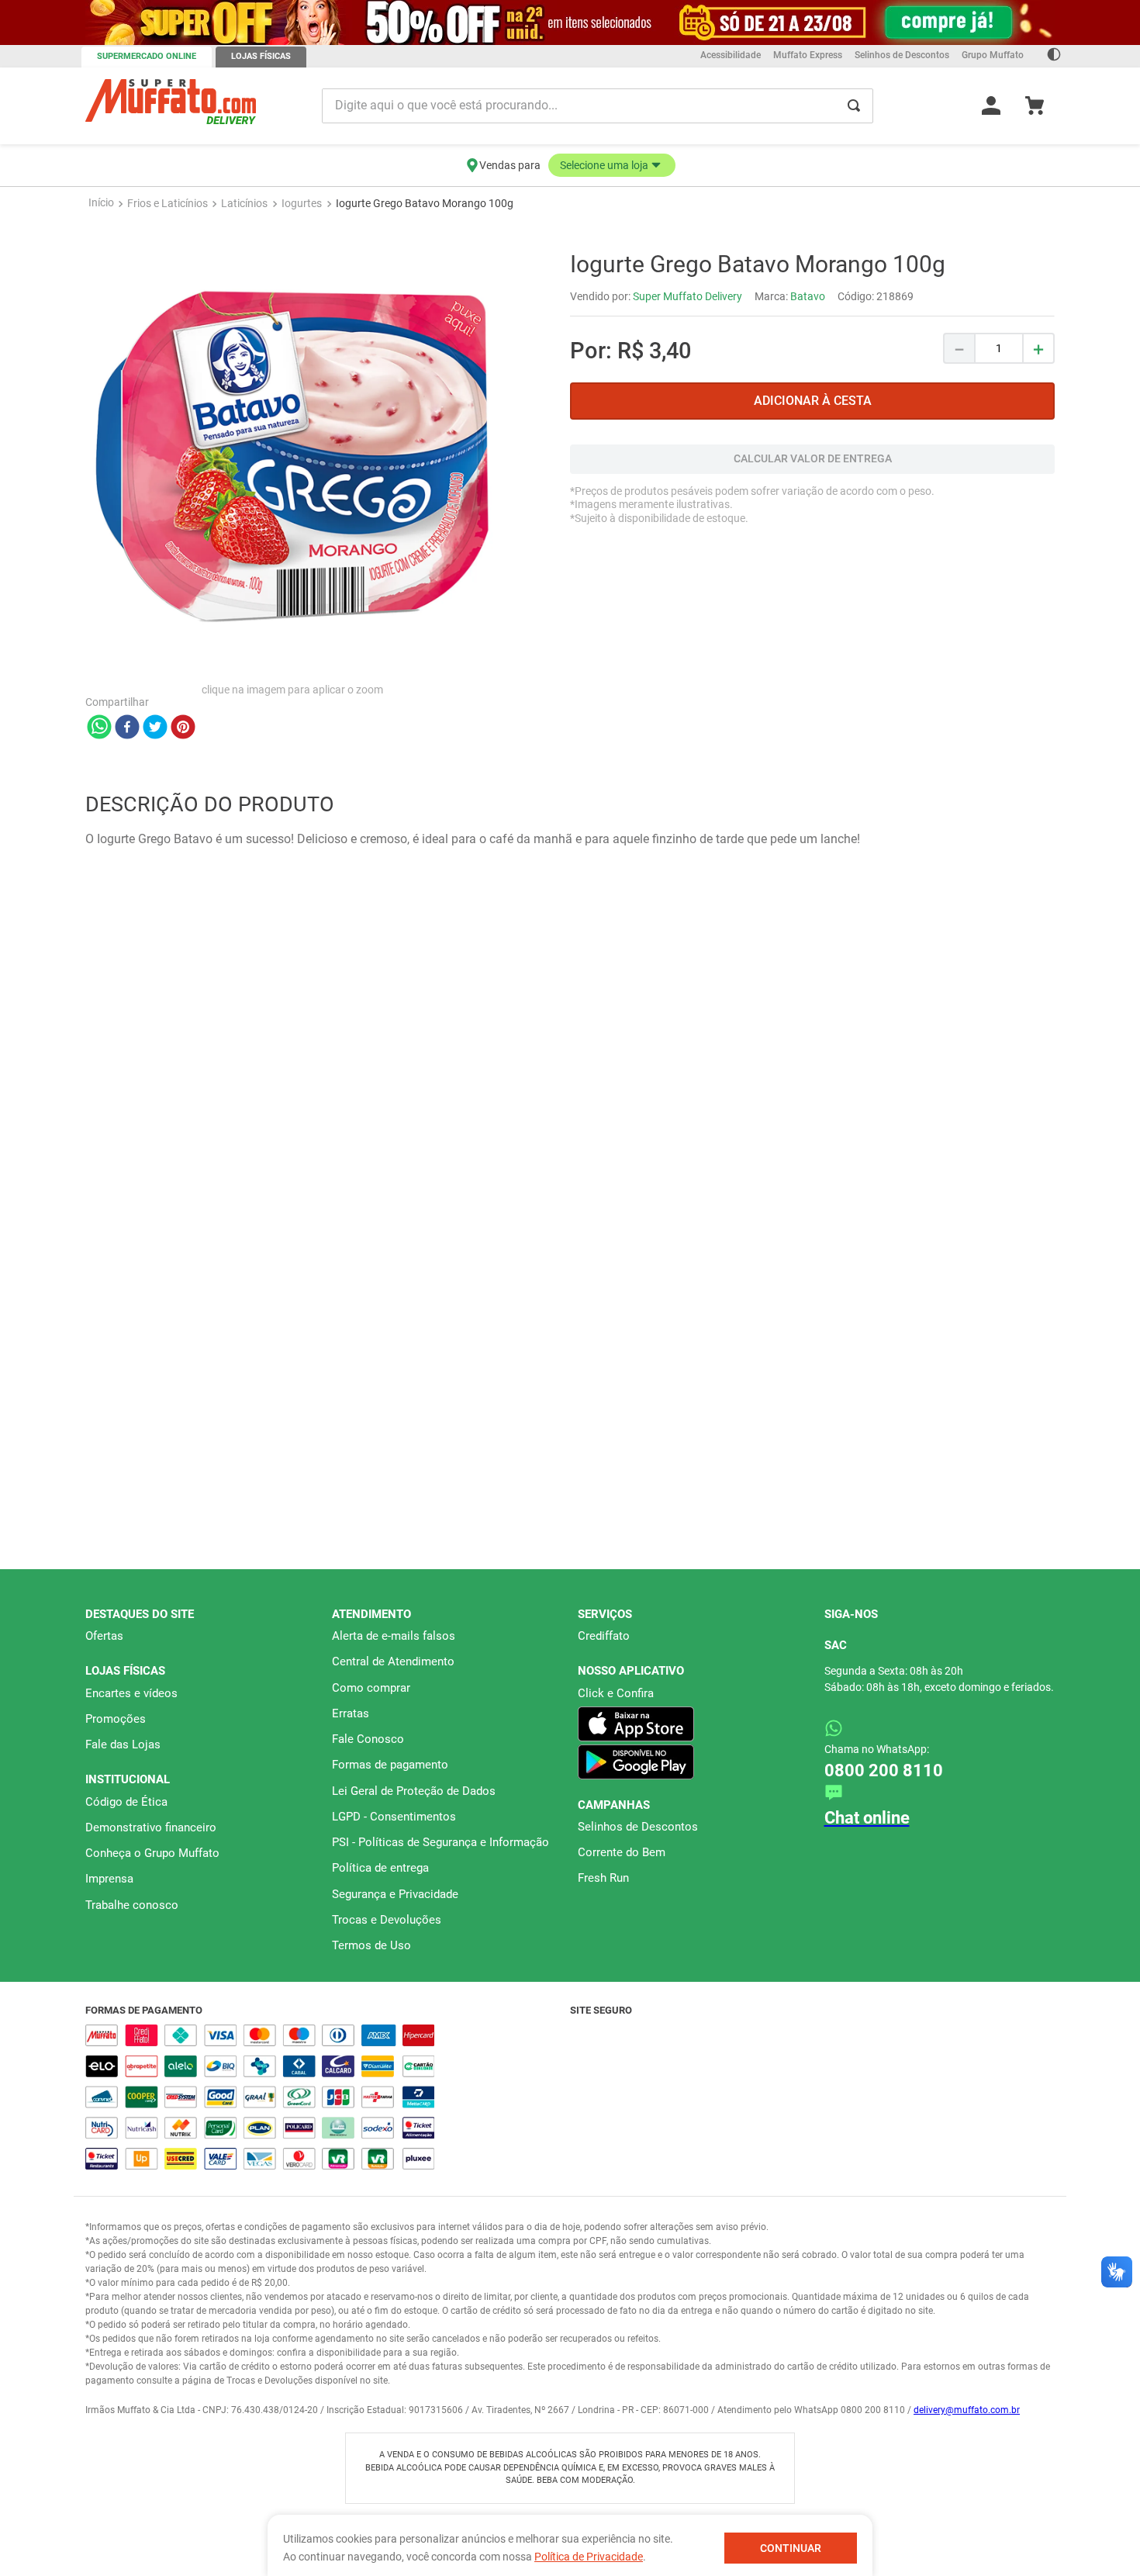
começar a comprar (570, 200)
